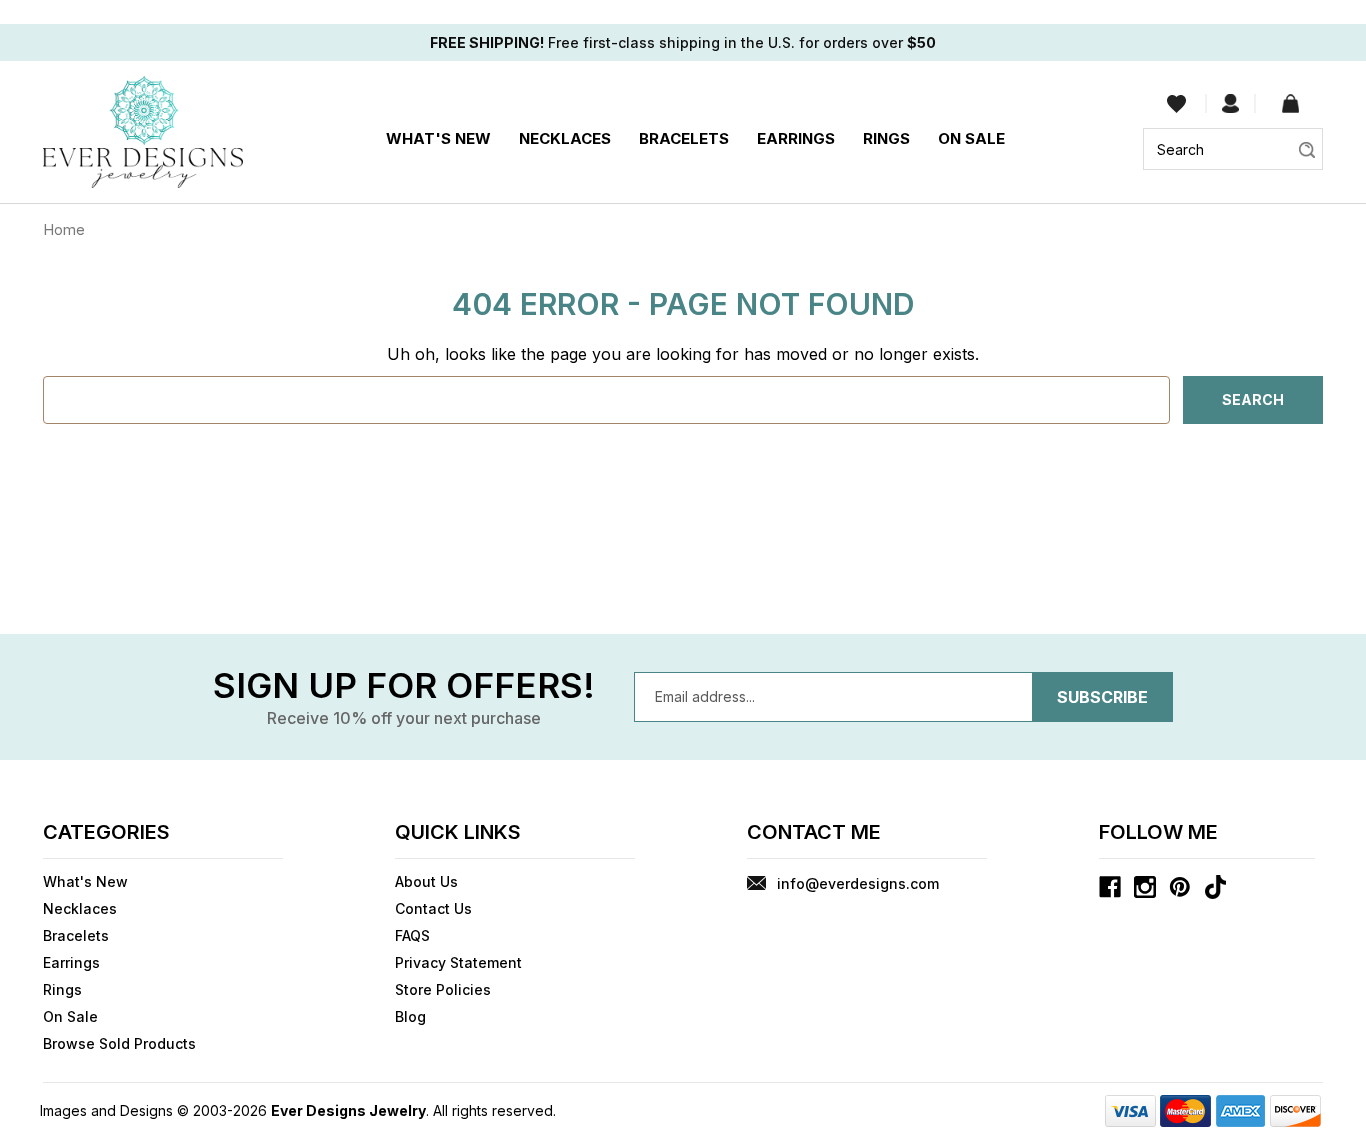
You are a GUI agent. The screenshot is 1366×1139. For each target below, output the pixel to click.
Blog (410, 1016)
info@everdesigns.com (858, 883)
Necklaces (565, 138)
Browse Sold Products (119, 1043)
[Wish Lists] (1176, 103)
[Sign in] (1230, 104)
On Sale (971, 138)
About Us (426, 881)
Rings (886, 138)
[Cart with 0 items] (1290, 104)
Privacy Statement (458, 962)
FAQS (412, 935)
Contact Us (433, 908)
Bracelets (684, 138)
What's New (438, 138)
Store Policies (443, 989)
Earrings (796, 138)
